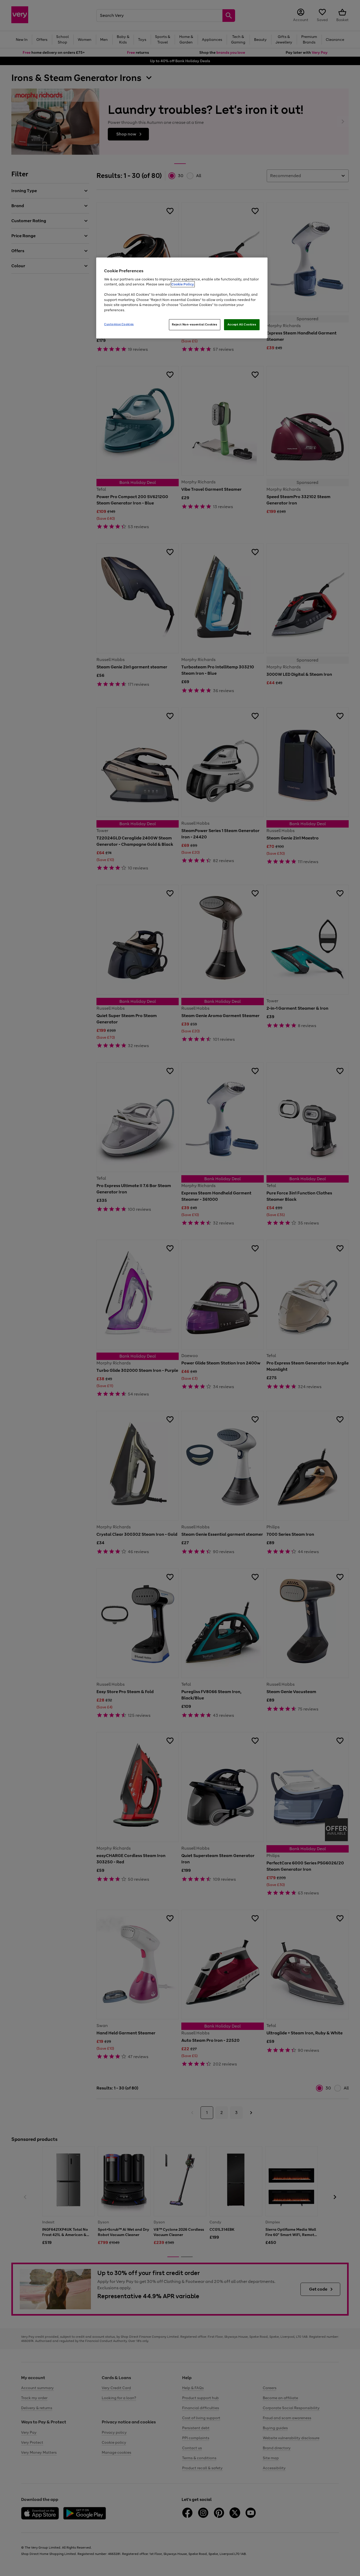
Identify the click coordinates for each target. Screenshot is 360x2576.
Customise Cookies (119, 324)
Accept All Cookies (242, 324)
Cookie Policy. (183, 284)
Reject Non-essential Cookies (195, 324)
